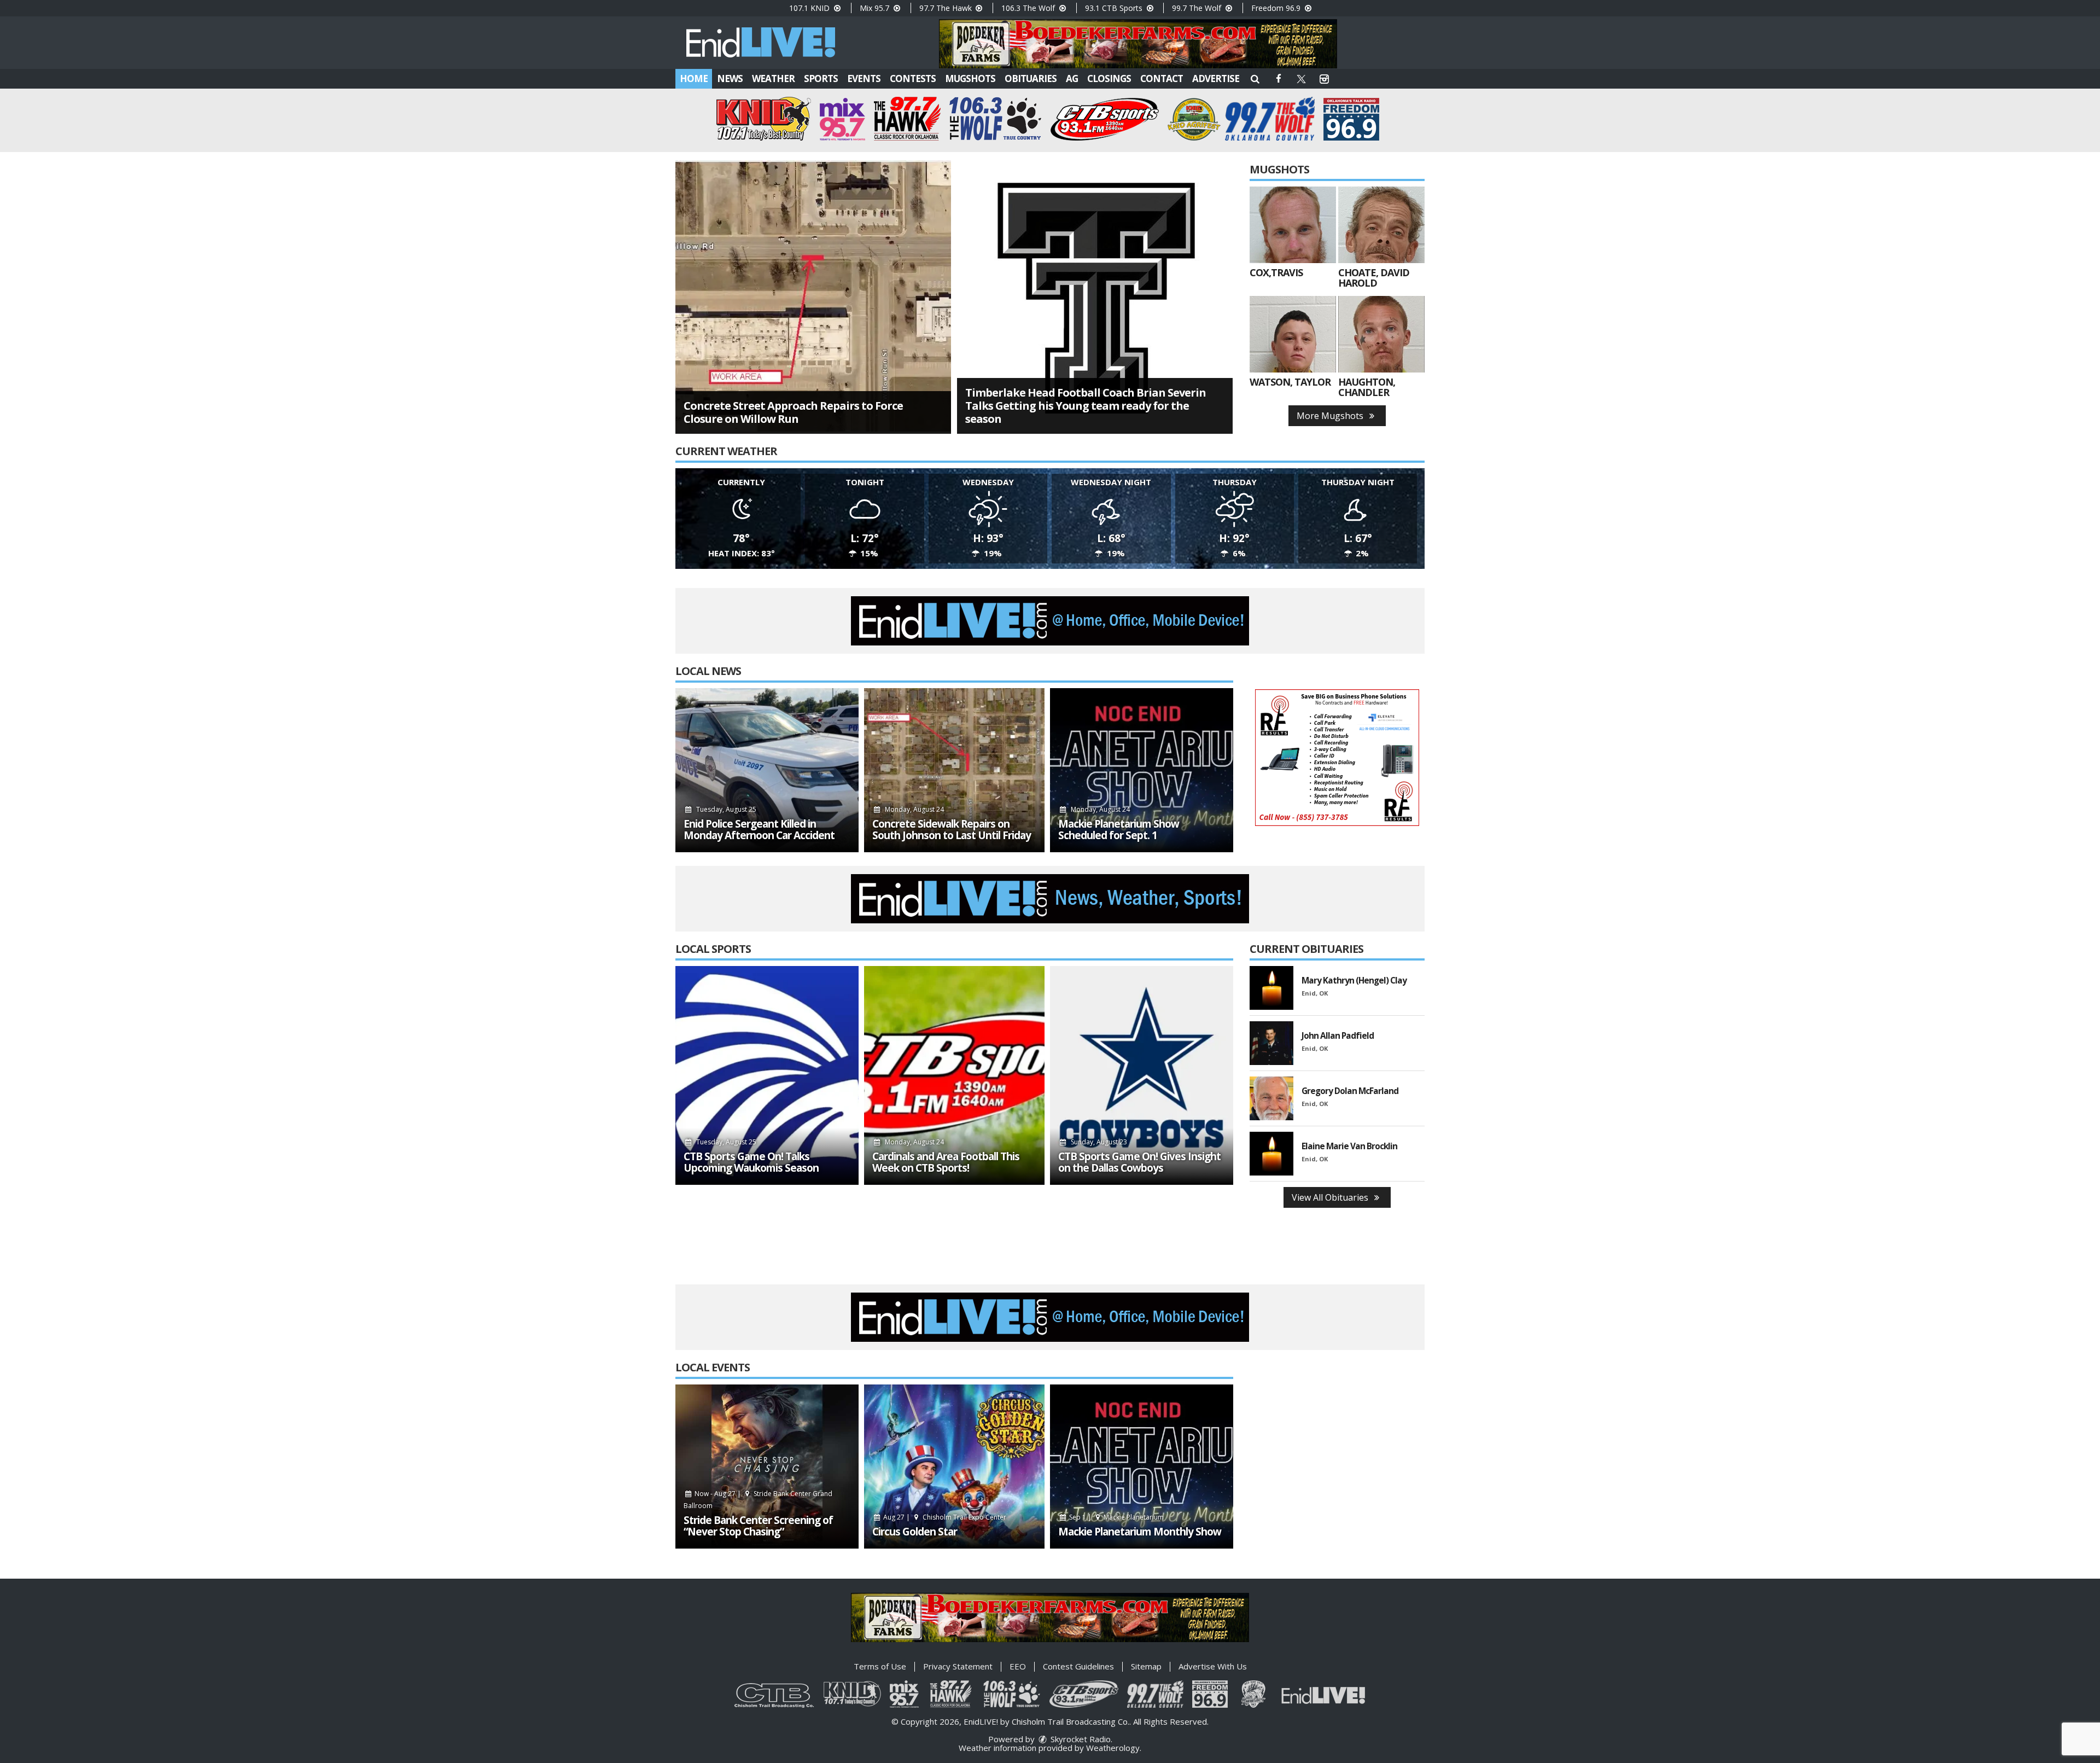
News (730, 78)
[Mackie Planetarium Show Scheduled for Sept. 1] (1142, 770)
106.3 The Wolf (1029, 8)
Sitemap (1146, 1666)
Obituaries (1031, 78)
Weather (773, 78)
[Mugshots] (1293, 225)
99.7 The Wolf (1198, 8)
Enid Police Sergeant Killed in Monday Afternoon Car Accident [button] (759, 830)
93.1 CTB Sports (1115, 8)
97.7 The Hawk (947, 8)
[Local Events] (767, 1467)
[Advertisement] (1138, 44)
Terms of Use (880, 1666)
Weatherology (1113, 1748)
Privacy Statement (958, 1666)
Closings (1109, 78)
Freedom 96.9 (1277, 8)
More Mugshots (1331, 416)
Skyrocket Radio (1080, 1739)
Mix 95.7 (876, 8)
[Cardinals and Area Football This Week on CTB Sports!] (954, 1075)
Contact (1162, 78)
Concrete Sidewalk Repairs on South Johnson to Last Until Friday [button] (952, 830)
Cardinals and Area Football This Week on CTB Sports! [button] (946, 1162)
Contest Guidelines (1078, 1666)
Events (864, 78)
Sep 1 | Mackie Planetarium (1116, 1517)
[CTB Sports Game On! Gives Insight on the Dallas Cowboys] (1142, 1075)
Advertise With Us (1213, 1666)
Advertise (1216, 78)
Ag (1072, 78)
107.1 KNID (810, 8)
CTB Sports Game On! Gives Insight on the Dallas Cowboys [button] (1139, 1162)
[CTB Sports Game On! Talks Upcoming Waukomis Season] (767, 1075)
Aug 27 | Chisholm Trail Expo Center (944, 1517)
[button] (1255, 78)
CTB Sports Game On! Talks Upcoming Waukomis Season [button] (751, 1162)
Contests (913, 78)
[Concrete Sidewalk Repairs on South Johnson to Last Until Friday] (954, 770)
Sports (821, 78)
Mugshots (970, 78)
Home (694, 78)
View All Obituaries (1331, 1197)
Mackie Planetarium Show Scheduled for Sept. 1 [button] (1119, 830)
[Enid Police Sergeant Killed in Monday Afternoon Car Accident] (767, 770)
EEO (1018, 1666)
